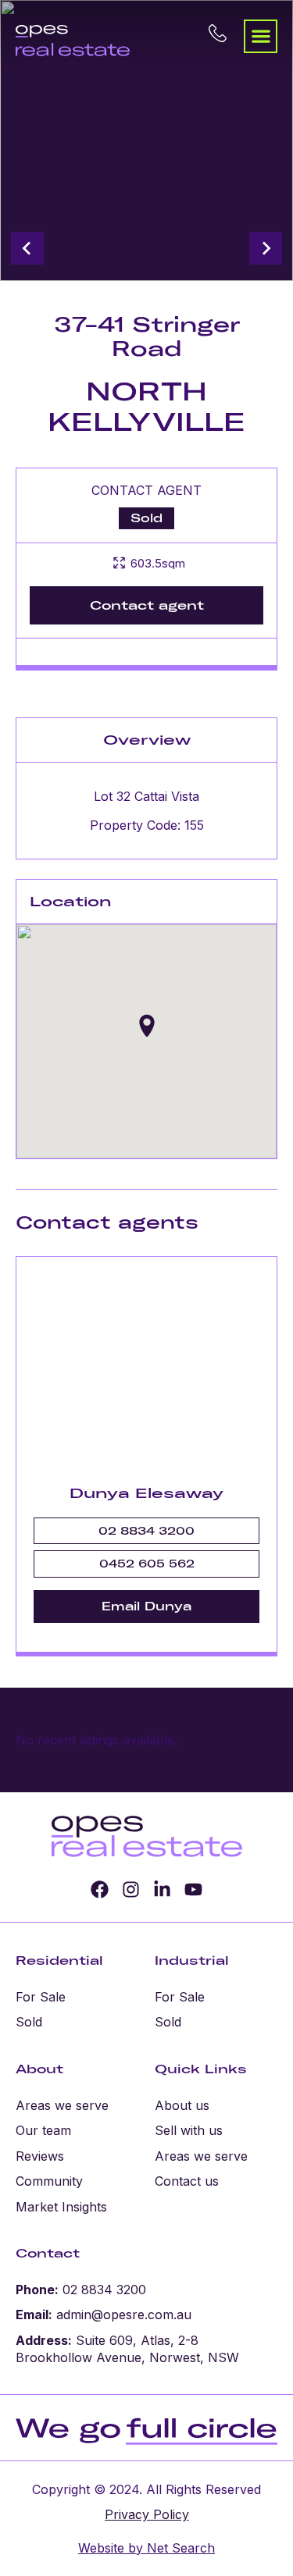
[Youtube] (193, 1889)
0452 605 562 (147, 1564)
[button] (261, 36)
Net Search (179, 2548)
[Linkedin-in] (162, 1889)
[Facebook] (100, 1889)
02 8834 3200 (146, 1531)
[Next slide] (266, 248)
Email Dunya (146, 1606)
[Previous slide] (27, 248)
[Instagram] (131, 1889)
